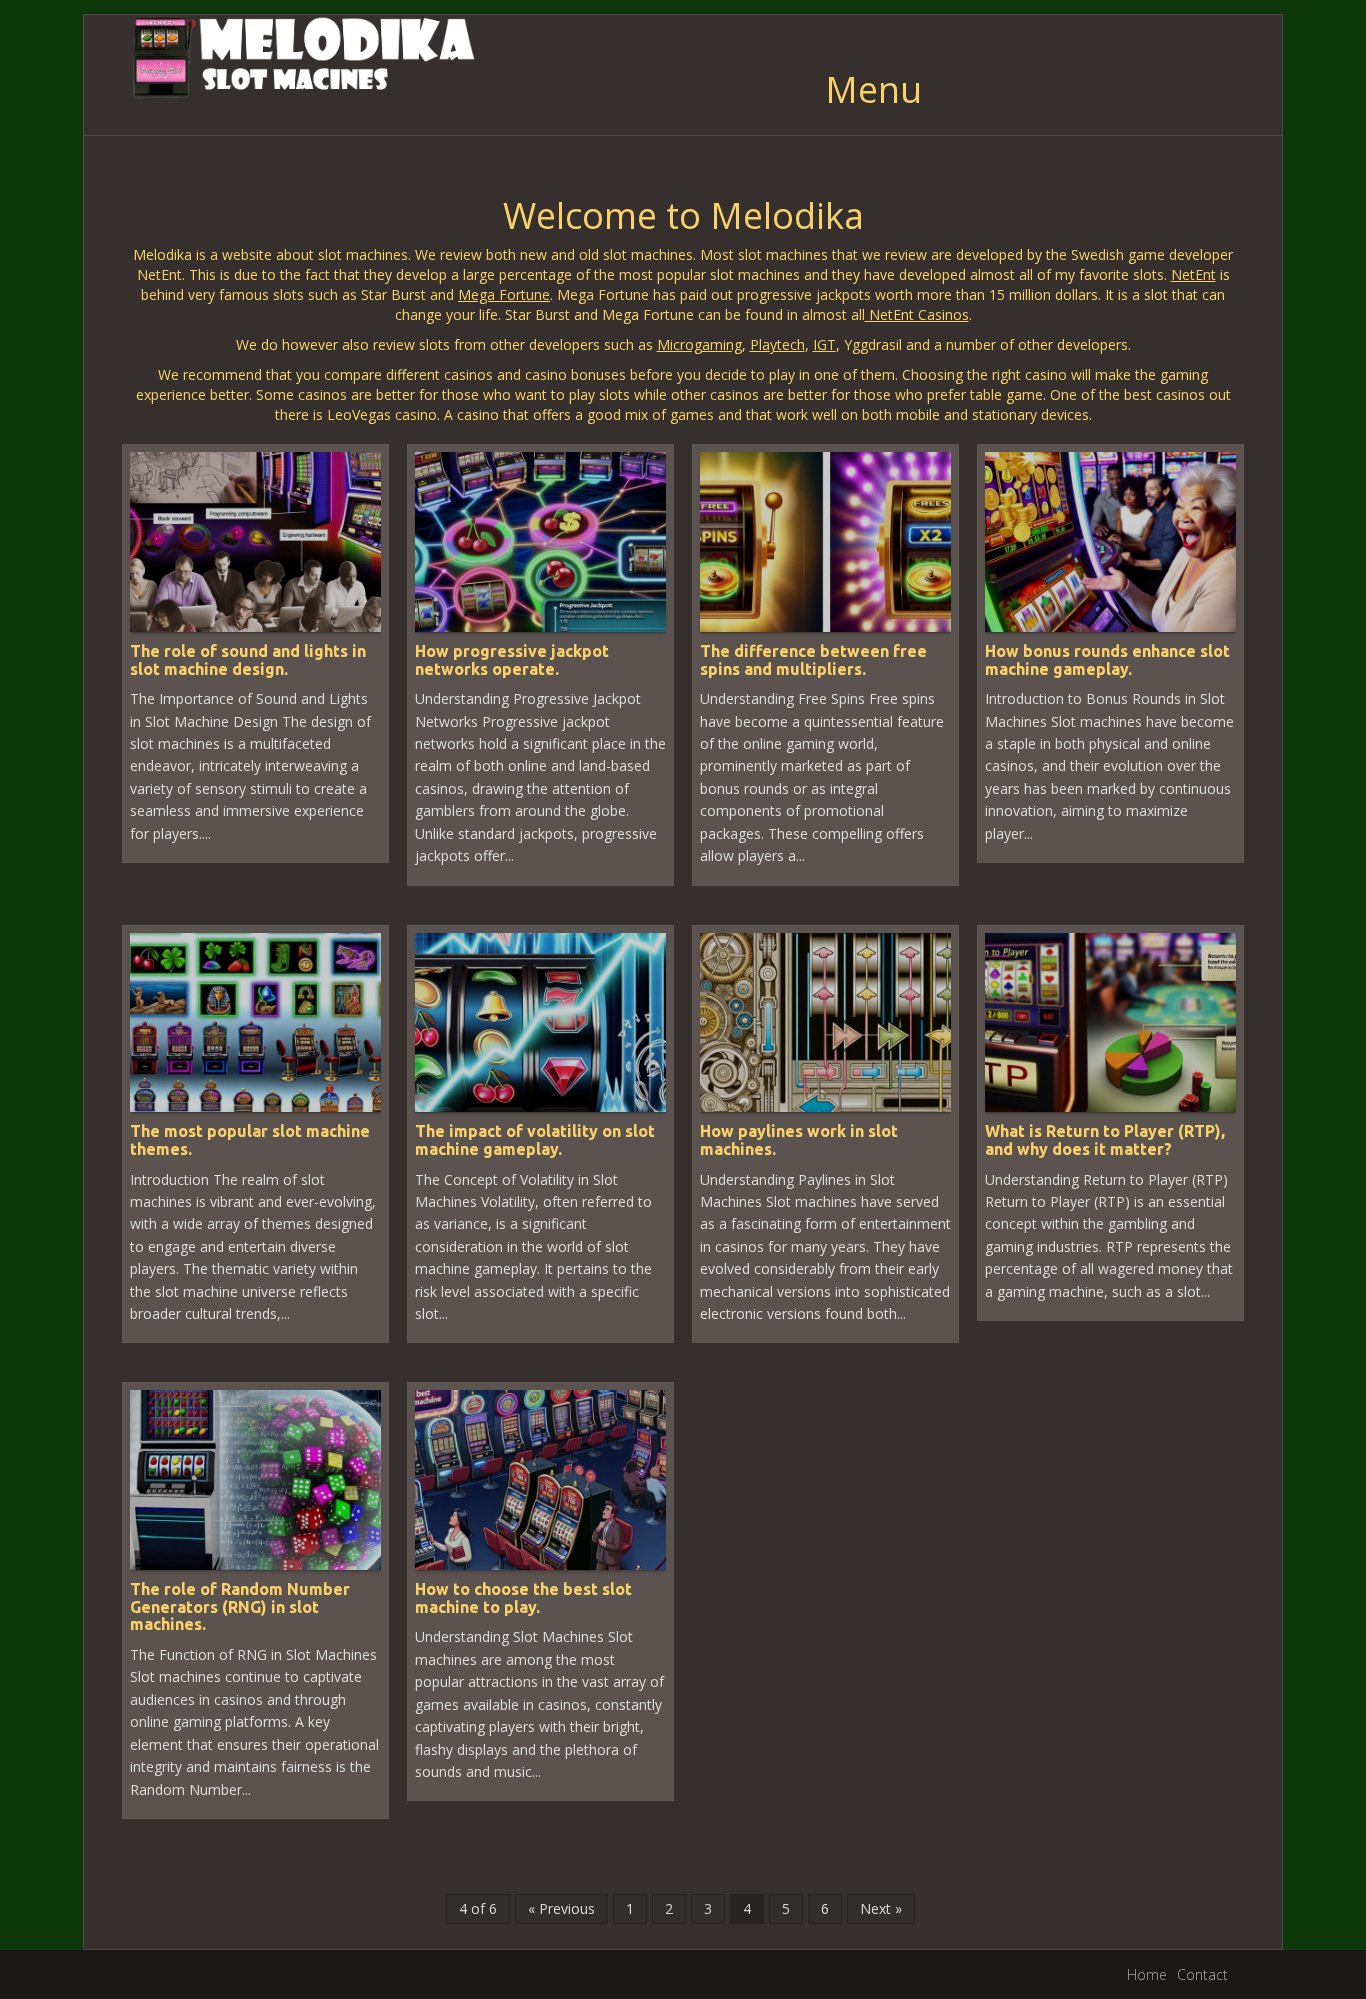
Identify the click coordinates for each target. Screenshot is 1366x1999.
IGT (824, 344)
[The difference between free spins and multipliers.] (825, 540)
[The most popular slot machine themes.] (255, 1020)
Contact (1202, 1974)
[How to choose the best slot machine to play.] (540, 1478)
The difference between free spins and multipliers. (813, 660)
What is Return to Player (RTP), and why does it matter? (1105, 1140)
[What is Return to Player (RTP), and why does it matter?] (1110, 1020)
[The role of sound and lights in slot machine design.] (255, 540)
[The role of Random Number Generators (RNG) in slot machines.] (255, 1478)
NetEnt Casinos (919, 314)
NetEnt (1193, 274)
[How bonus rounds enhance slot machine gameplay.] (1110, 540)
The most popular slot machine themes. (250, 1140)
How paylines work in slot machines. (799, 1140)
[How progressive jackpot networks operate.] (540, 540)
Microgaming (699, 344)
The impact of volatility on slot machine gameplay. (535, 1140)
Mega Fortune (504, 294)
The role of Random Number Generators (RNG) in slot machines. (240, 1606)
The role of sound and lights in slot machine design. (248, 660)
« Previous (561, 1908)
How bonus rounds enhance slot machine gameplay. (1107, 660)
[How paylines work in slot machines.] (825, 1020)
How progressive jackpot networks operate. (512, 660)
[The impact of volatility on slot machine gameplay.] (540, 1020)
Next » (881, 1908)
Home (1147, 1974)
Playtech (777, 344)
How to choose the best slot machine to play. (523, 1598)
